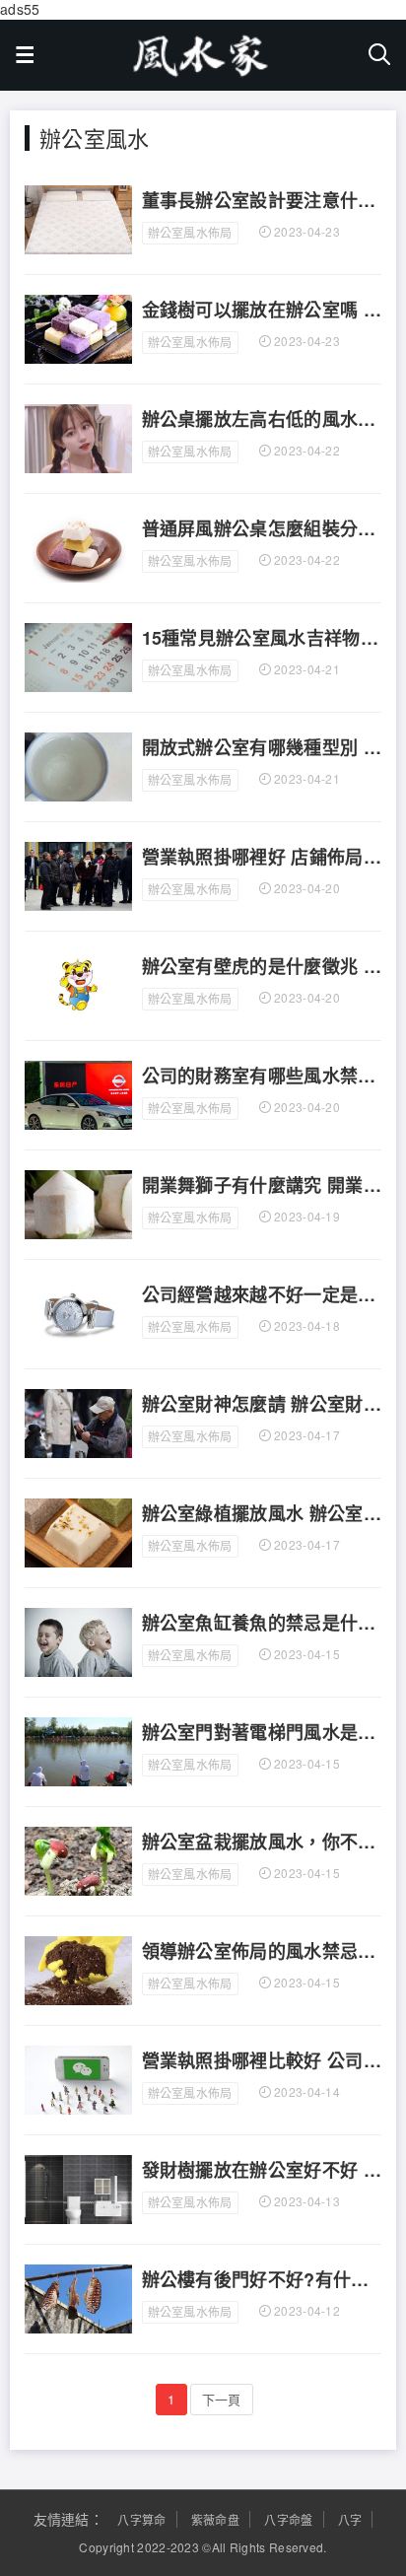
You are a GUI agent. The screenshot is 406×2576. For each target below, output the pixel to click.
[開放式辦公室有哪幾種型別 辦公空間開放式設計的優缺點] (78, 765)
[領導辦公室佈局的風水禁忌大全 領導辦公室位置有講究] (78, 1969)
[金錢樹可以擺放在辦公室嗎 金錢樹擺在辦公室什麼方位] (78, 327)
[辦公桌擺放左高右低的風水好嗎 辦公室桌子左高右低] (78, 437)
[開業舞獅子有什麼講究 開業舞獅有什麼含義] (78, 1203)
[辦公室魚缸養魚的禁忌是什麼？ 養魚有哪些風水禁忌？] (78, 1640)
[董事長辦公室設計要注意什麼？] (78, 218)
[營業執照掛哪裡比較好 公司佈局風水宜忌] (78, 2078)
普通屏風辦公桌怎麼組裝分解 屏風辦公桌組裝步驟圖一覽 (262, 529)
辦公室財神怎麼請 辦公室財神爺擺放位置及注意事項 (262, 1405)
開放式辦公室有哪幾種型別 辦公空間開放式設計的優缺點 (262, 748)
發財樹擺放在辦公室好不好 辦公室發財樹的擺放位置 (262, 2171)
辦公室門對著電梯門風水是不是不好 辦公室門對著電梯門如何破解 (262, 1733)
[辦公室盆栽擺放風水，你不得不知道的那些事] (78, 1859)
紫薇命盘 (215, 2519)
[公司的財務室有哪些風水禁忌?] (78, 1093)
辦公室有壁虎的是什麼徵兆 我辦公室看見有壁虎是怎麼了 (262, 967)
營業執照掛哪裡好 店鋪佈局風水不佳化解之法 (262, 858)
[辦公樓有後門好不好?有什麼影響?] (78, 2297)
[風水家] (201, 50)
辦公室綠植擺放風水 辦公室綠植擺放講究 (262, 1514)
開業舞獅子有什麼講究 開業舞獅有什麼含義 (262, 1186)
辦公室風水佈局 (190, 232)
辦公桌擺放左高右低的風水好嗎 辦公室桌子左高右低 (262, 420)
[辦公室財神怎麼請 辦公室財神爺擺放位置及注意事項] (78, 1422)
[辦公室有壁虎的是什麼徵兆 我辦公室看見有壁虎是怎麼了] (78, 984)
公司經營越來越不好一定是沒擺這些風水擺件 (262, 1295)
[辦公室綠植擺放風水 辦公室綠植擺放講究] (78, 1531)
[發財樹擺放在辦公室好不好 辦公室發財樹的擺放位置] (78, 2188)
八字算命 (141, 2519)
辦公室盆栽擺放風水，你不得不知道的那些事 (262, 1843)
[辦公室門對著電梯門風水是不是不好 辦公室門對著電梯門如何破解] (78, 1750)
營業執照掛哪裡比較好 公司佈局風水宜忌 (262, 2061)
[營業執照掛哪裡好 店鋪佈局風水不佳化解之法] (78, 874)
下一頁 (222, 2399)
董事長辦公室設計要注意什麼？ (262, 201)
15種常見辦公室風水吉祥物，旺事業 (262, 639)
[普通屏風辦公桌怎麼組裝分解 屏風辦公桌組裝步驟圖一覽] (78, 546)
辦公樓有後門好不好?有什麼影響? (262, 2280)
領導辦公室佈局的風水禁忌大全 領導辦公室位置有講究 (262, 1952)
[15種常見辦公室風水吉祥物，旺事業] (78, 656)
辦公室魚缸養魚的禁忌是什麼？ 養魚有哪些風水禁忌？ (262, 1624)
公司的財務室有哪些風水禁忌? (262, 1077)
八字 (350, 2519)
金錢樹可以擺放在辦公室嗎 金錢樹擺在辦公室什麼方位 (262, 311)
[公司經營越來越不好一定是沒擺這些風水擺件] (78, 1312)
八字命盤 (288, 2519)
